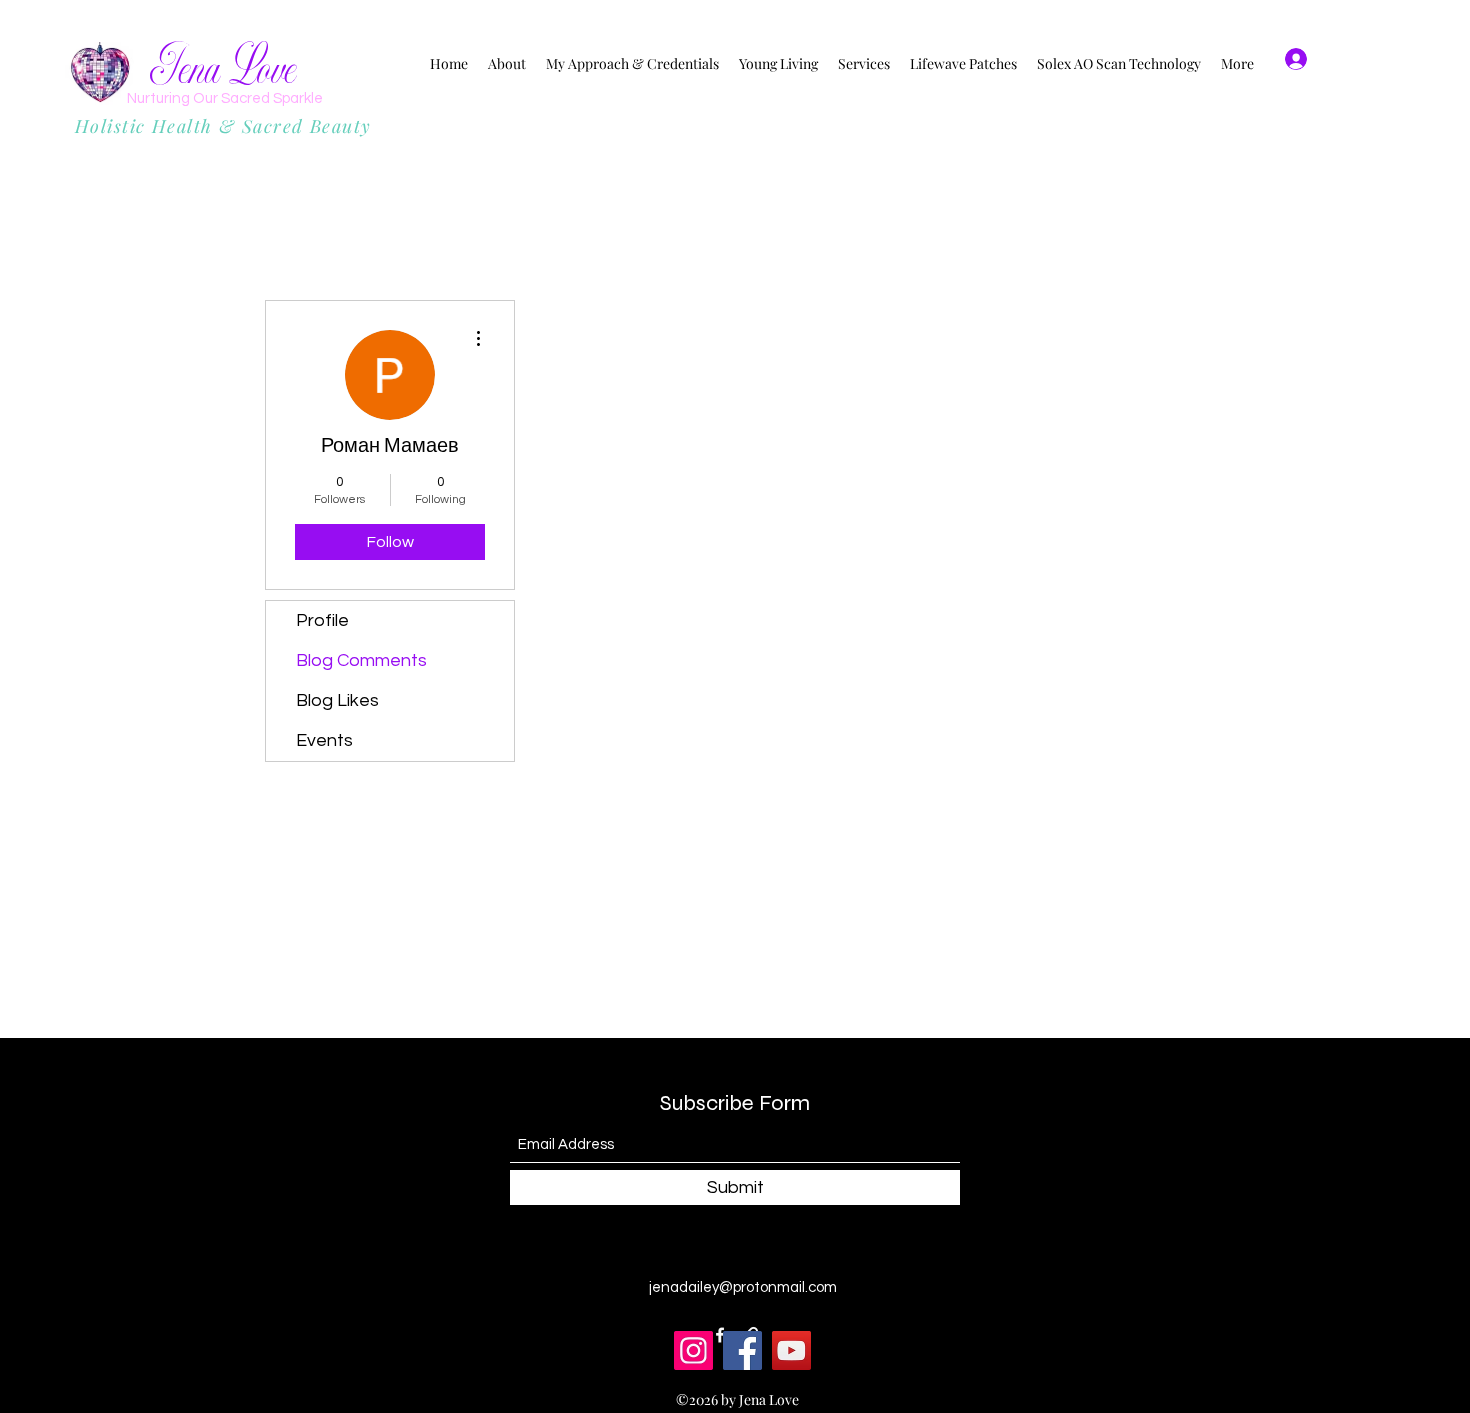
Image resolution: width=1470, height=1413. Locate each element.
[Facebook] (742, 1350)
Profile (322, 620)
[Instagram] (693, 1350)
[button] (1379, 59)
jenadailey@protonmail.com (743, 1287)
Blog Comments (361, 660)
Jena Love (223, 69)
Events (324, 740)
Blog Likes (337, 700)
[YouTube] (791, 1350)
